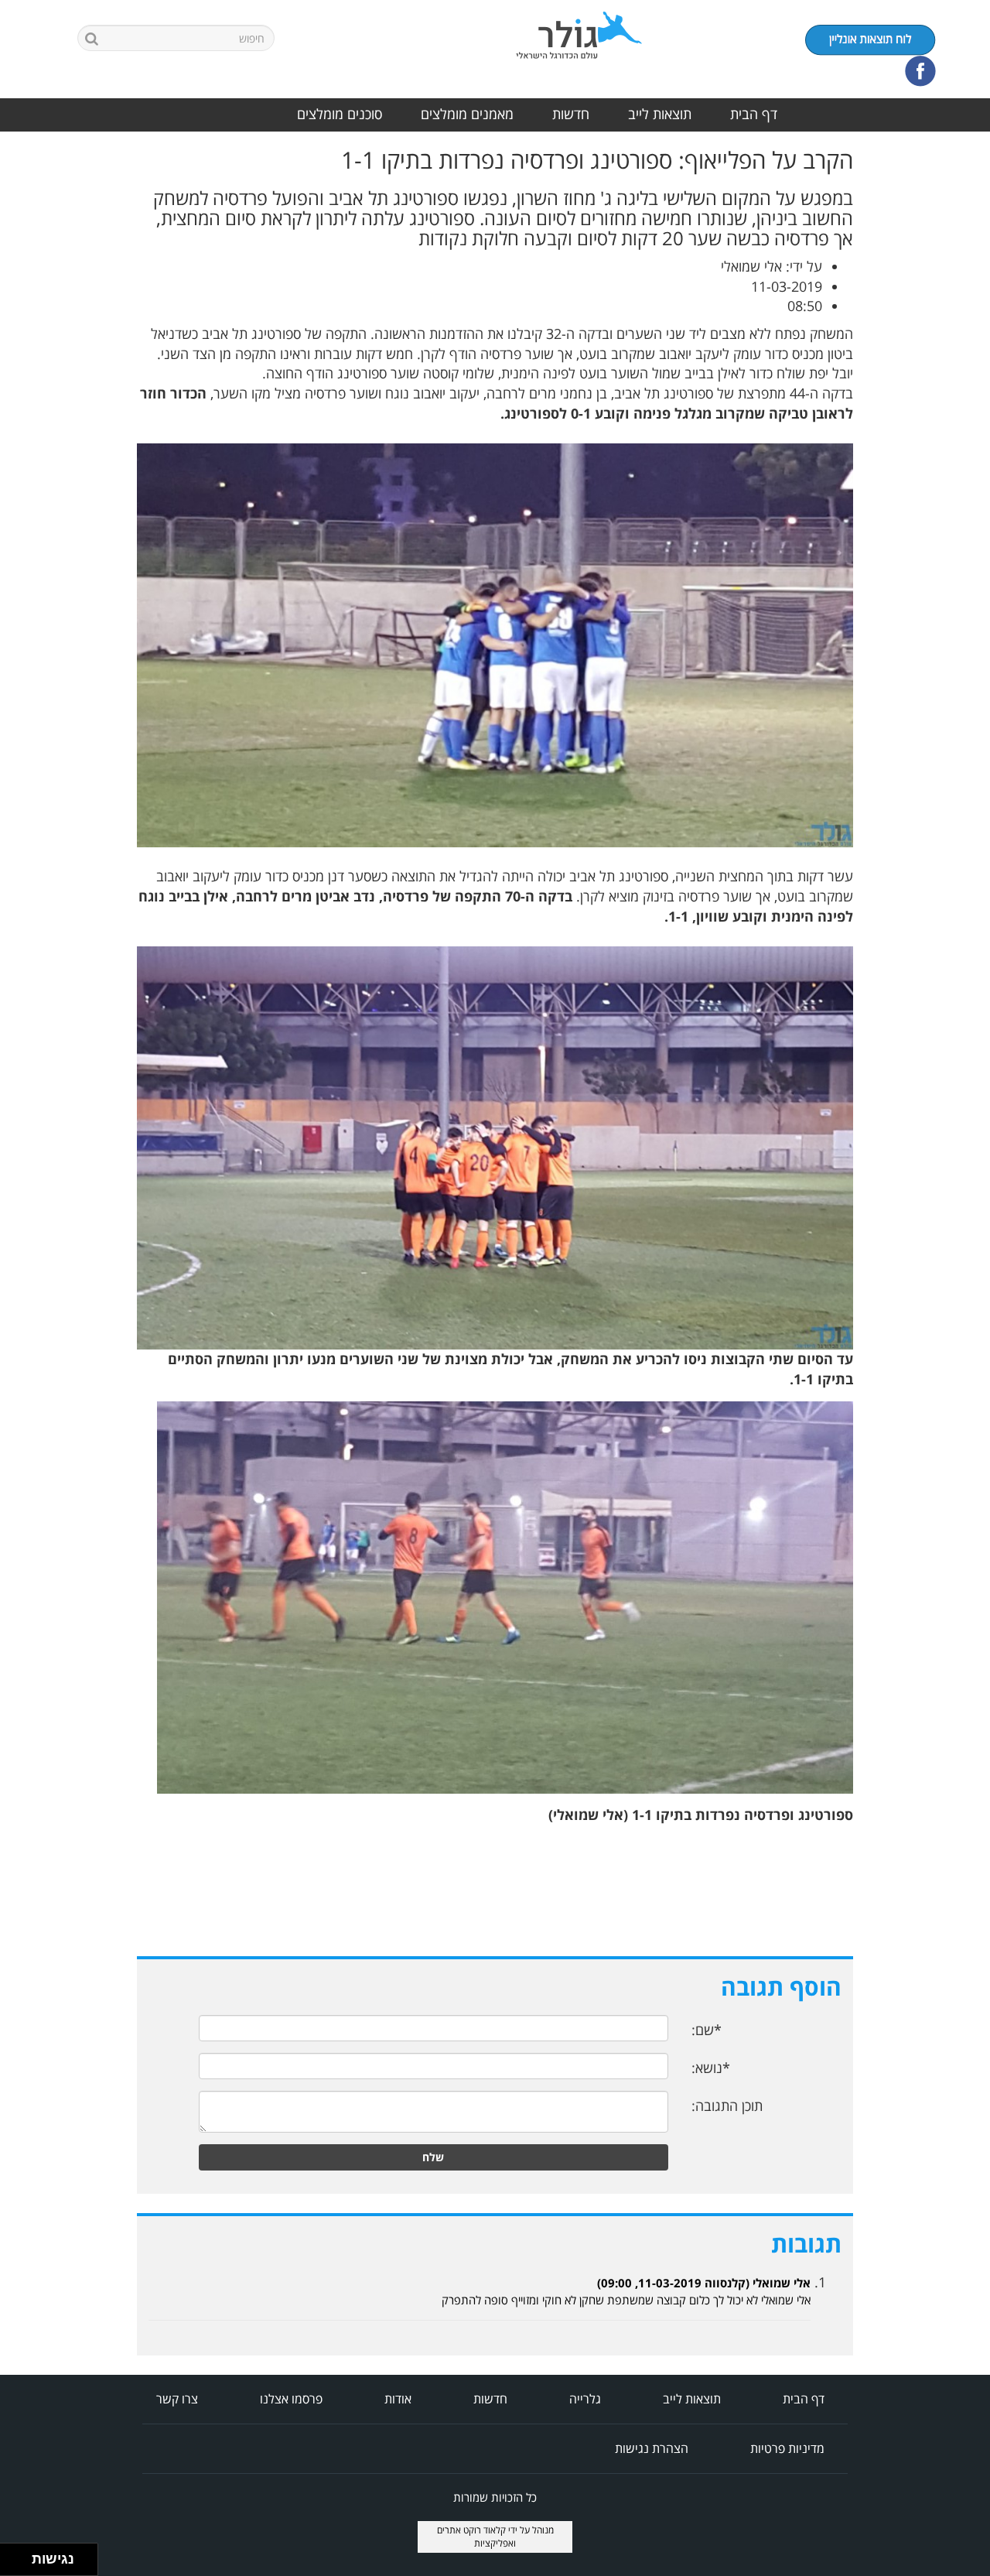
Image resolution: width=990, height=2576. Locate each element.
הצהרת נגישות (652, 2448)
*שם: (707, 2030)
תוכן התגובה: (727, 2106)
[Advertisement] (928, 379)
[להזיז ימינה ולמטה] (20, 2564)
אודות (398, 2399)
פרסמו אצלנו (291, 2399)
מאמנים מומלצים (467, 114)
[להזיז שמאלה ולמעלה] (12, 2555)
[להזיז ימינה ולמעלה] (20, 2555)
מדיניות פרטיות (787, 2448)
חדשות (571, 114)
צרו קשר (177, 2399)
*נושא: (711, 2068)
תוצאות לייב (660, 114)
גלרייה (585, 2399)
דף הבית (754, 114)
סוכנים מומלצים (340, 114)
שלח (433, 2157)
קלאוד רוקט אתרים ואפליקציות (477, 2537)
